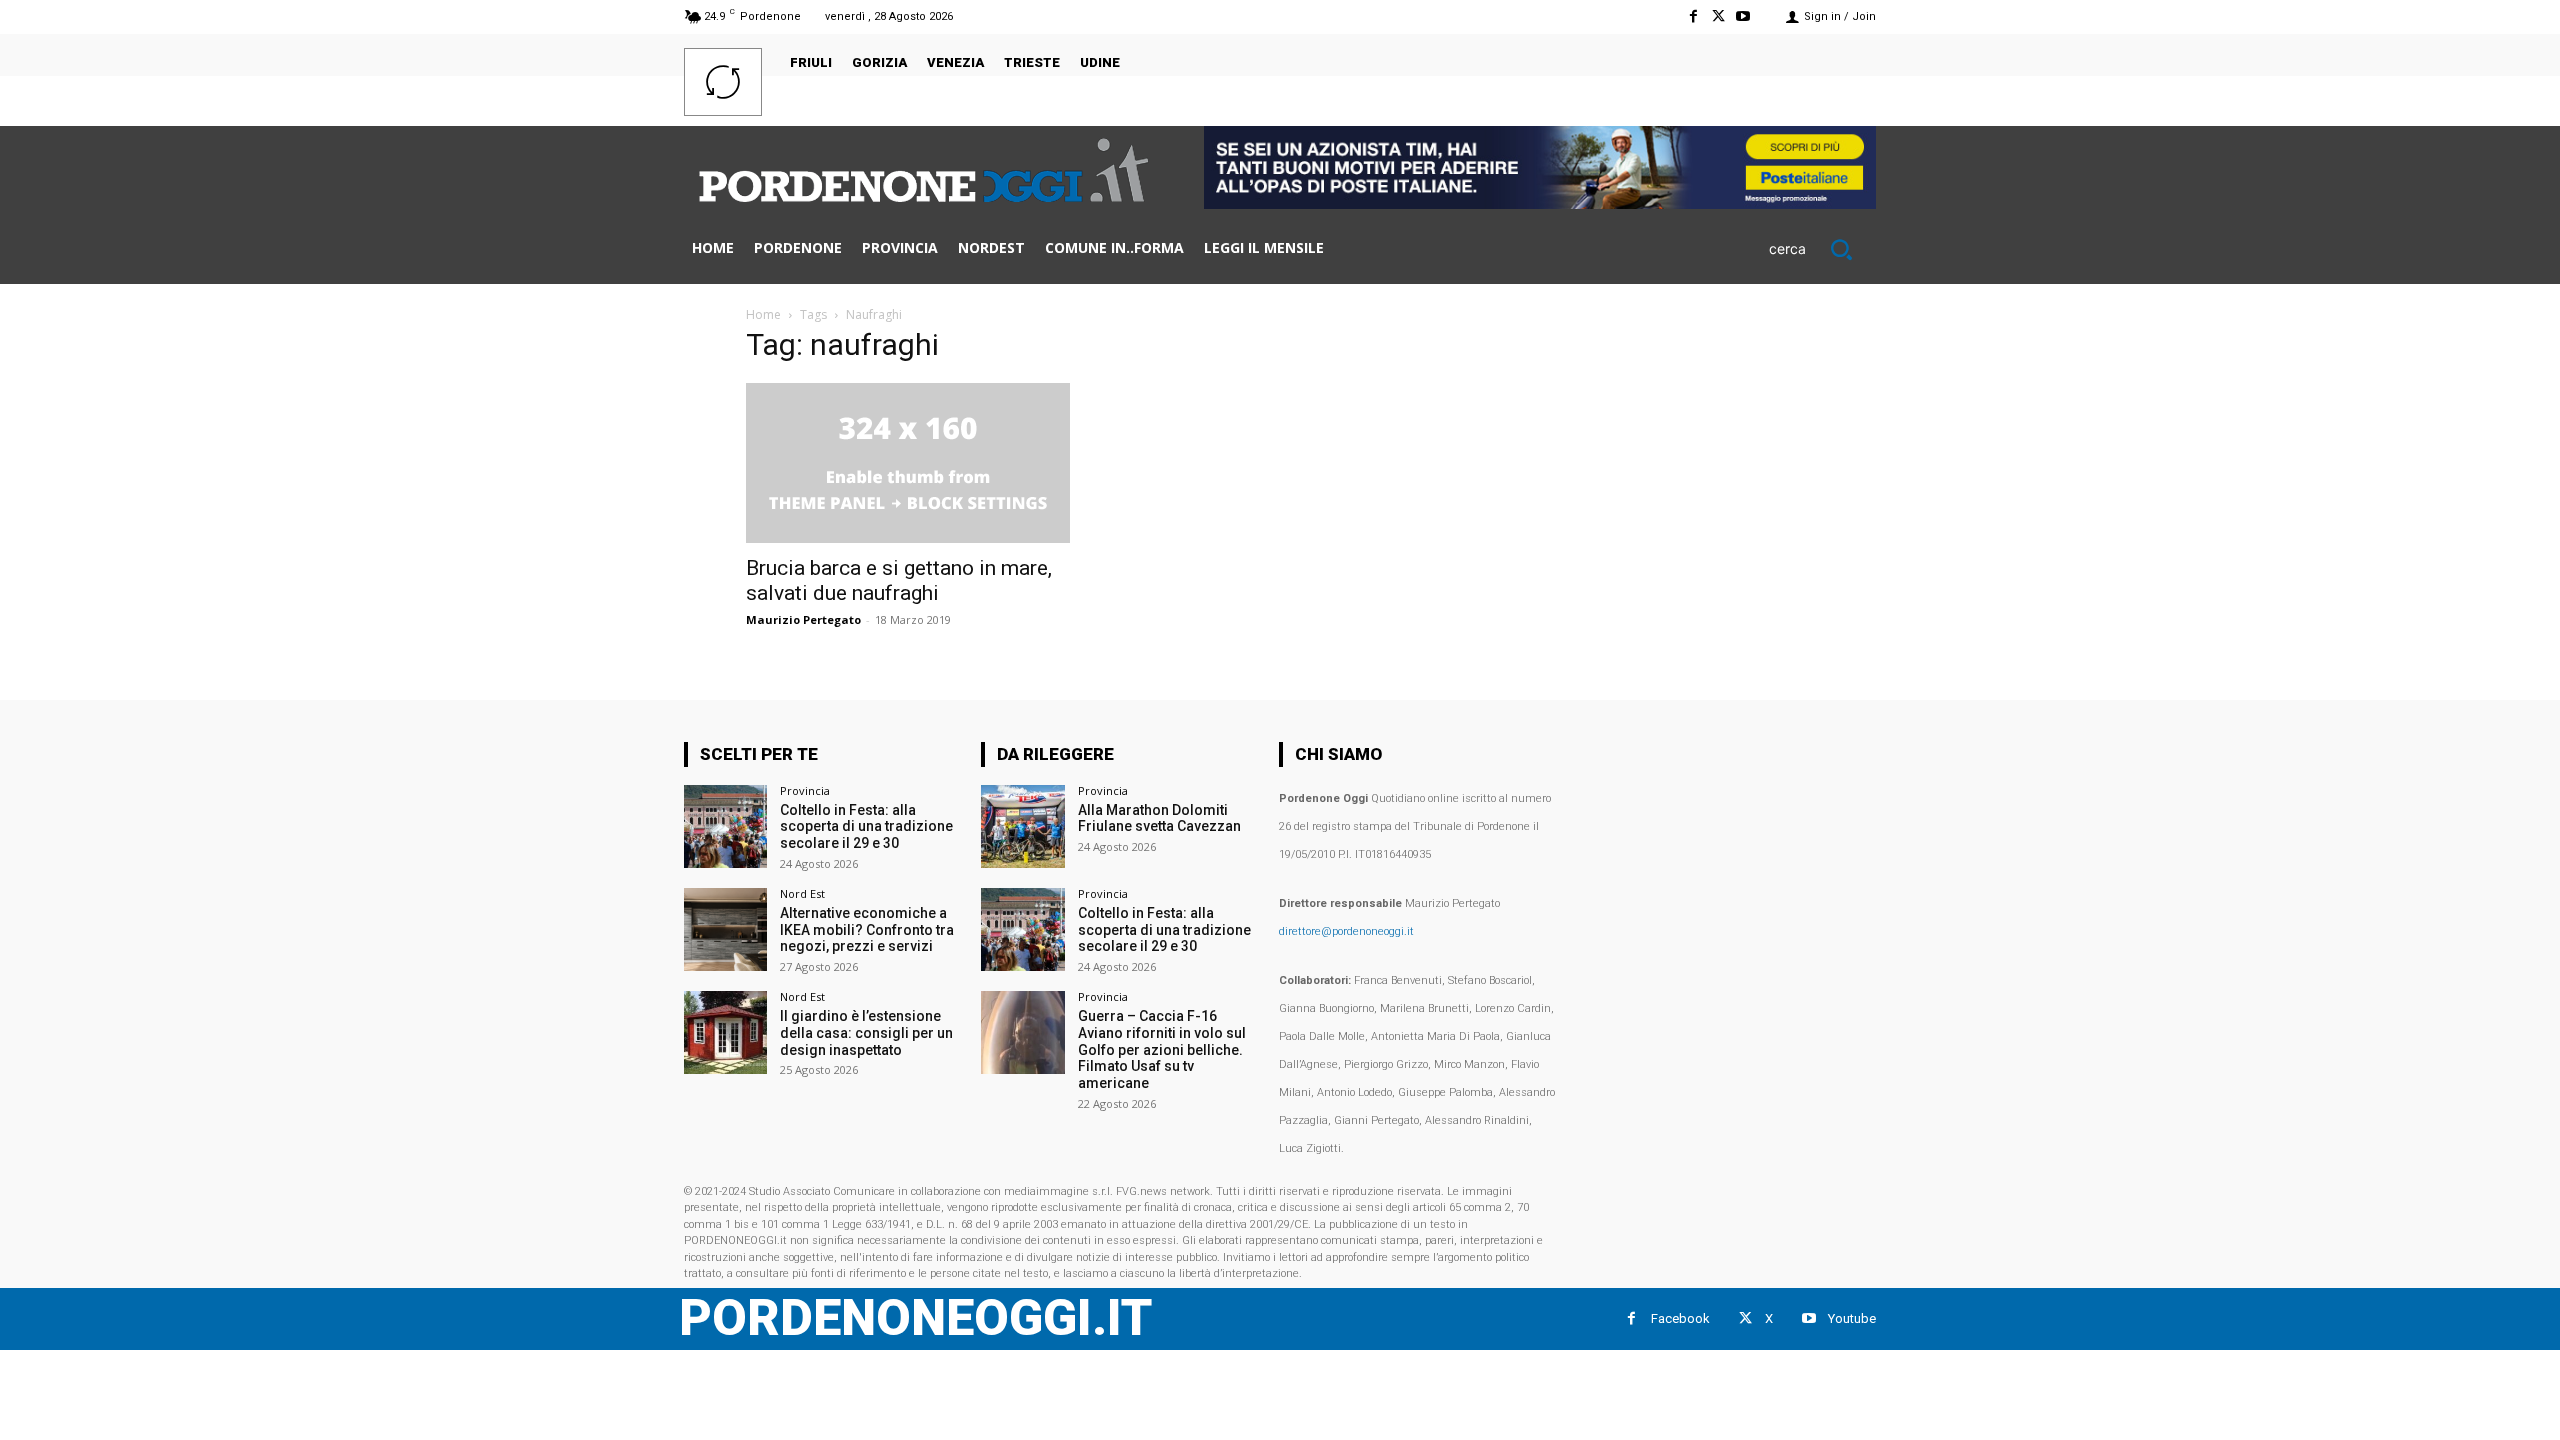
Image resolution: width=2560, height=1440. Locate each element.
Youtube (1852, 1318)
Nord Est (802, 893)
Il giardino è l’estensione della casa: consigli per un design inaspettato (866, 1033)
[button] (1822, 249)
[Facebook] (1692, 16)
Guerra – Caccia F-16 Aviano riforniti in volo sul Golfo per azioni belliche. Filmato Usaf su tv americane (1162, 1049)
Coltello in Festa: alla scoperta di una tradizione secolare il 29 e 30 (866, 827)
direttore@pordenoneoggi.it (1346, 931)
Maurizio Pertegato (803, 619)
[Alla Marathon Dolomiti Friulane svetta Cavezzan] (1022, 826)
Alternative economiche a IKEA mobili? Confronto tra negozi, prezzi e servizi (867, 930)
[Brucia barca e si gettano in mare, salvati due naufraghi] (908, 463)
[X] (1718, 16)
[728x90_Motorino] (1540, 203)
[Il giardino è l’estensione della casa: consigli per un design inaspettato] (725, 1032)
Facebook (1680, 1318)
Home (763, 314)
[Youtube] (1743, 16)
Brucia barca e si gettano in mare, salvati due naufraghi (899, 580)
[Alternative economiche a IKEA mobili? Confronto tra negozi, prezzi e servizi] (725, 929)
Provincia (805, 790)
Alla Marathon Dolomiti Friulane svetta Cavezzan (1159, 818)
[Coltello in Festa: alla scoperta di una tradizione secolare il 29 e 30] (725, 826)
